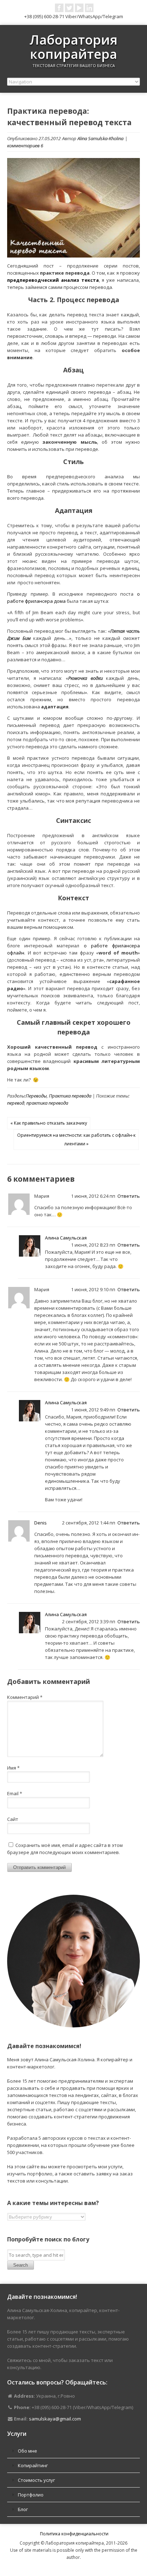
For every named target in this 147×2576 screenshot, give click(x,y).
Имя (13, 1768)
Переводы (36, 1096)
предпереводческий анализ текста (53, 280)
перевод (16, 1103)
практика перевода (47, 1103)
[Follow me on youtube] (79, 8)
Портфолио (31, 2495)
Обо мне (27, 2451)
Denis (40, 1523)
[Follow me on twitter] (69, 8)
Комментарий (25, 1697)
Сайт (13, 1819)
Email (15, 1793)
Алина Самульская (66, 1238)
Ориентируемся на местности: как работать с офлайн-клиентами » (76, 1139)
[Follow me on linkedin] (89, 8)
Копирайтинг (33, 2465)
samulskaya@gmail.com (55, 2419)
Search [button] (21, 2265)
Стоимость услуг (36, 2480)
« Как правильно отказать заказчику (49, 1123)
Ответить (129, 1196)
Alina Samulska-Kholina (100, 138)
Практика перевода (70, 1096)
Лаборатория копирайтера (73, 47)
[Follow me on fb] (59, 8)
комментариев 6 (25, 146)
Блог (23, 2509)
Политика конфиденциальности (74, 2534)
